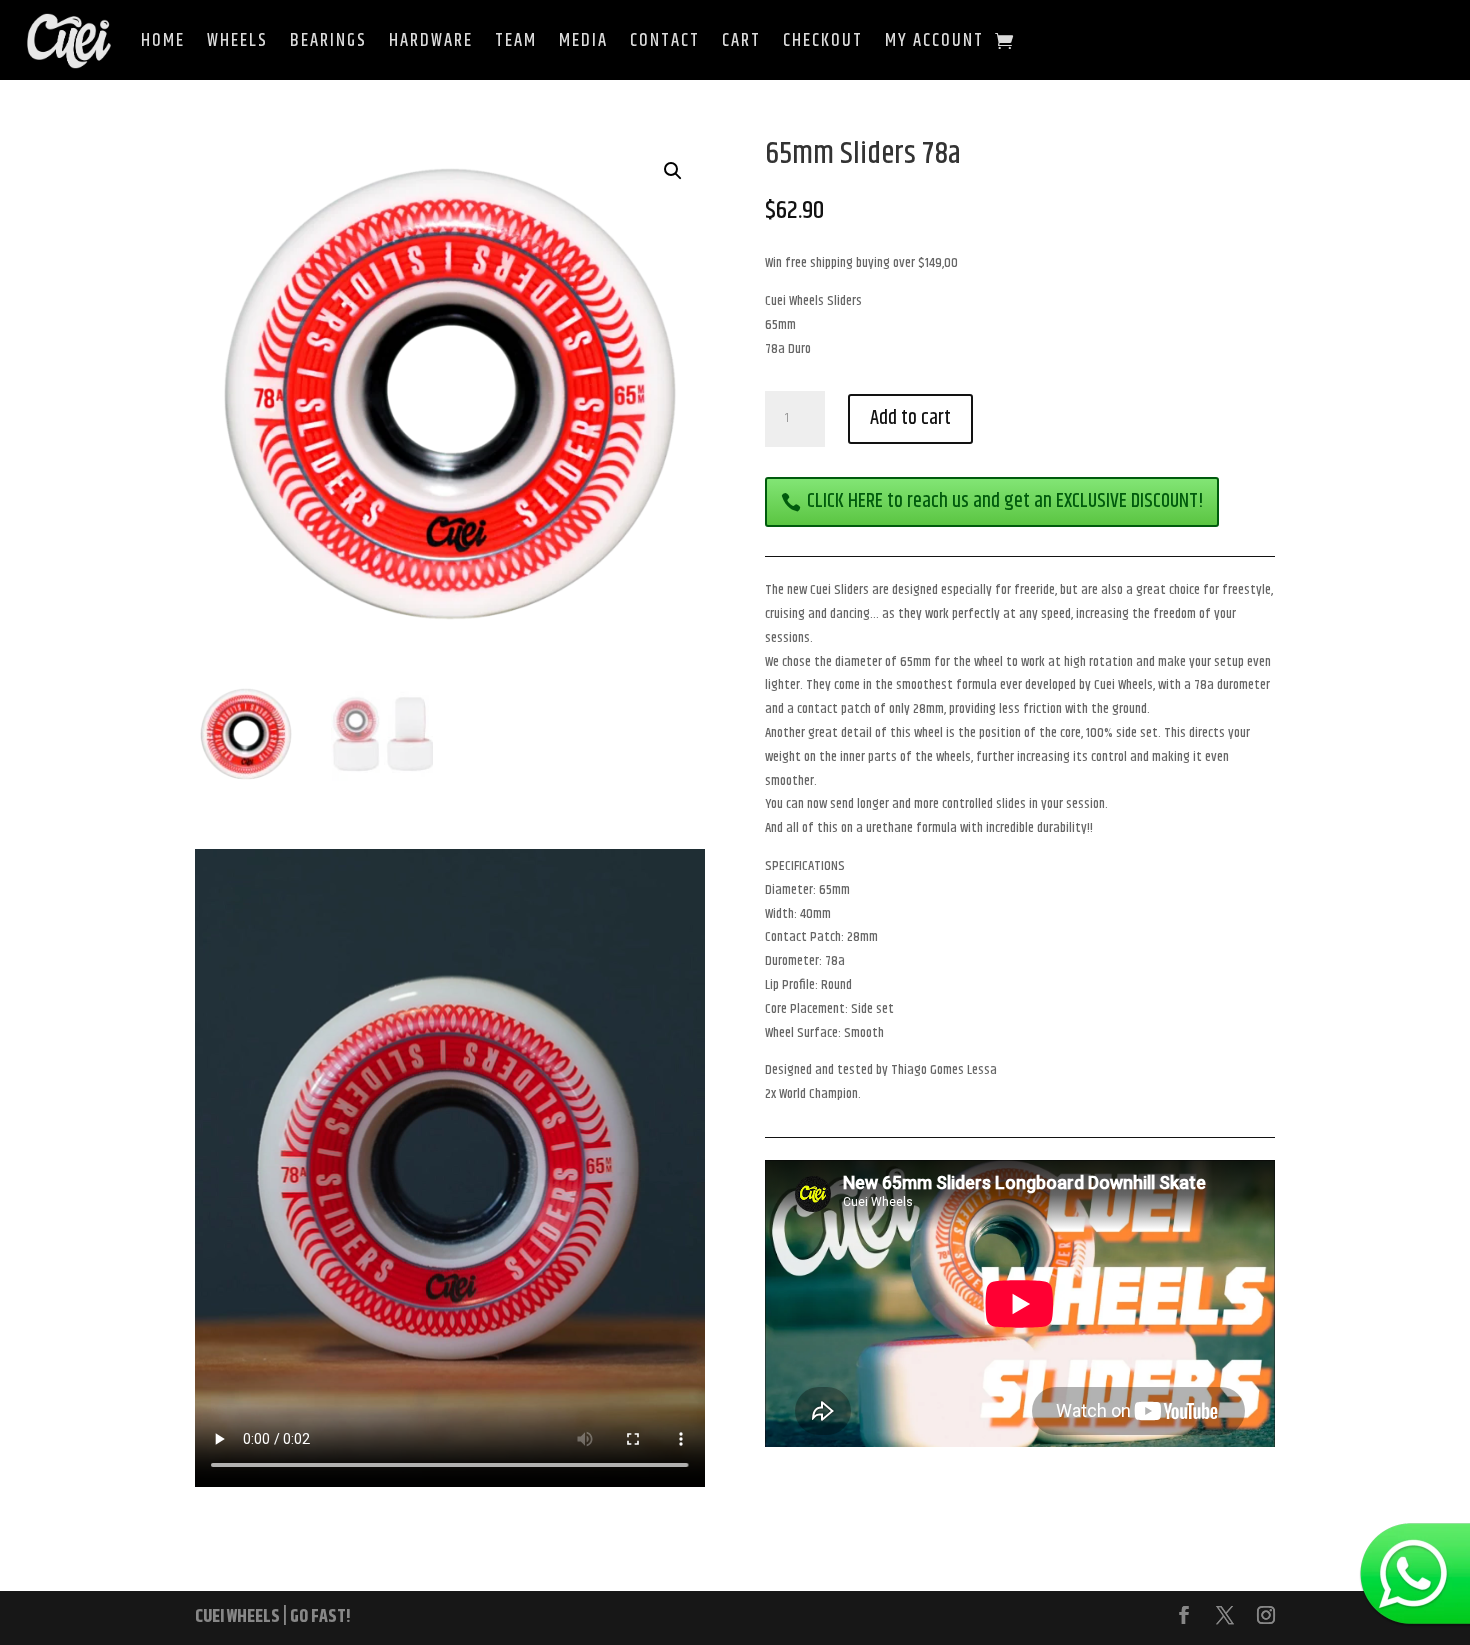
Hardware (431, 41)
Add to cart (910, 418)
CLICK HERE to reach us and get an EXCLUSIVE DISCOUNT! (1005, 501)
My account (934, 41)
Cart (741, 41)
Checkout (823, 41)
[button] (673, 171)
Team (516, 41)
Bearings (328, 41)
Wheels (237, 41)
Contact (665, 41)
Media (583, 41)
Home (163, 41)
